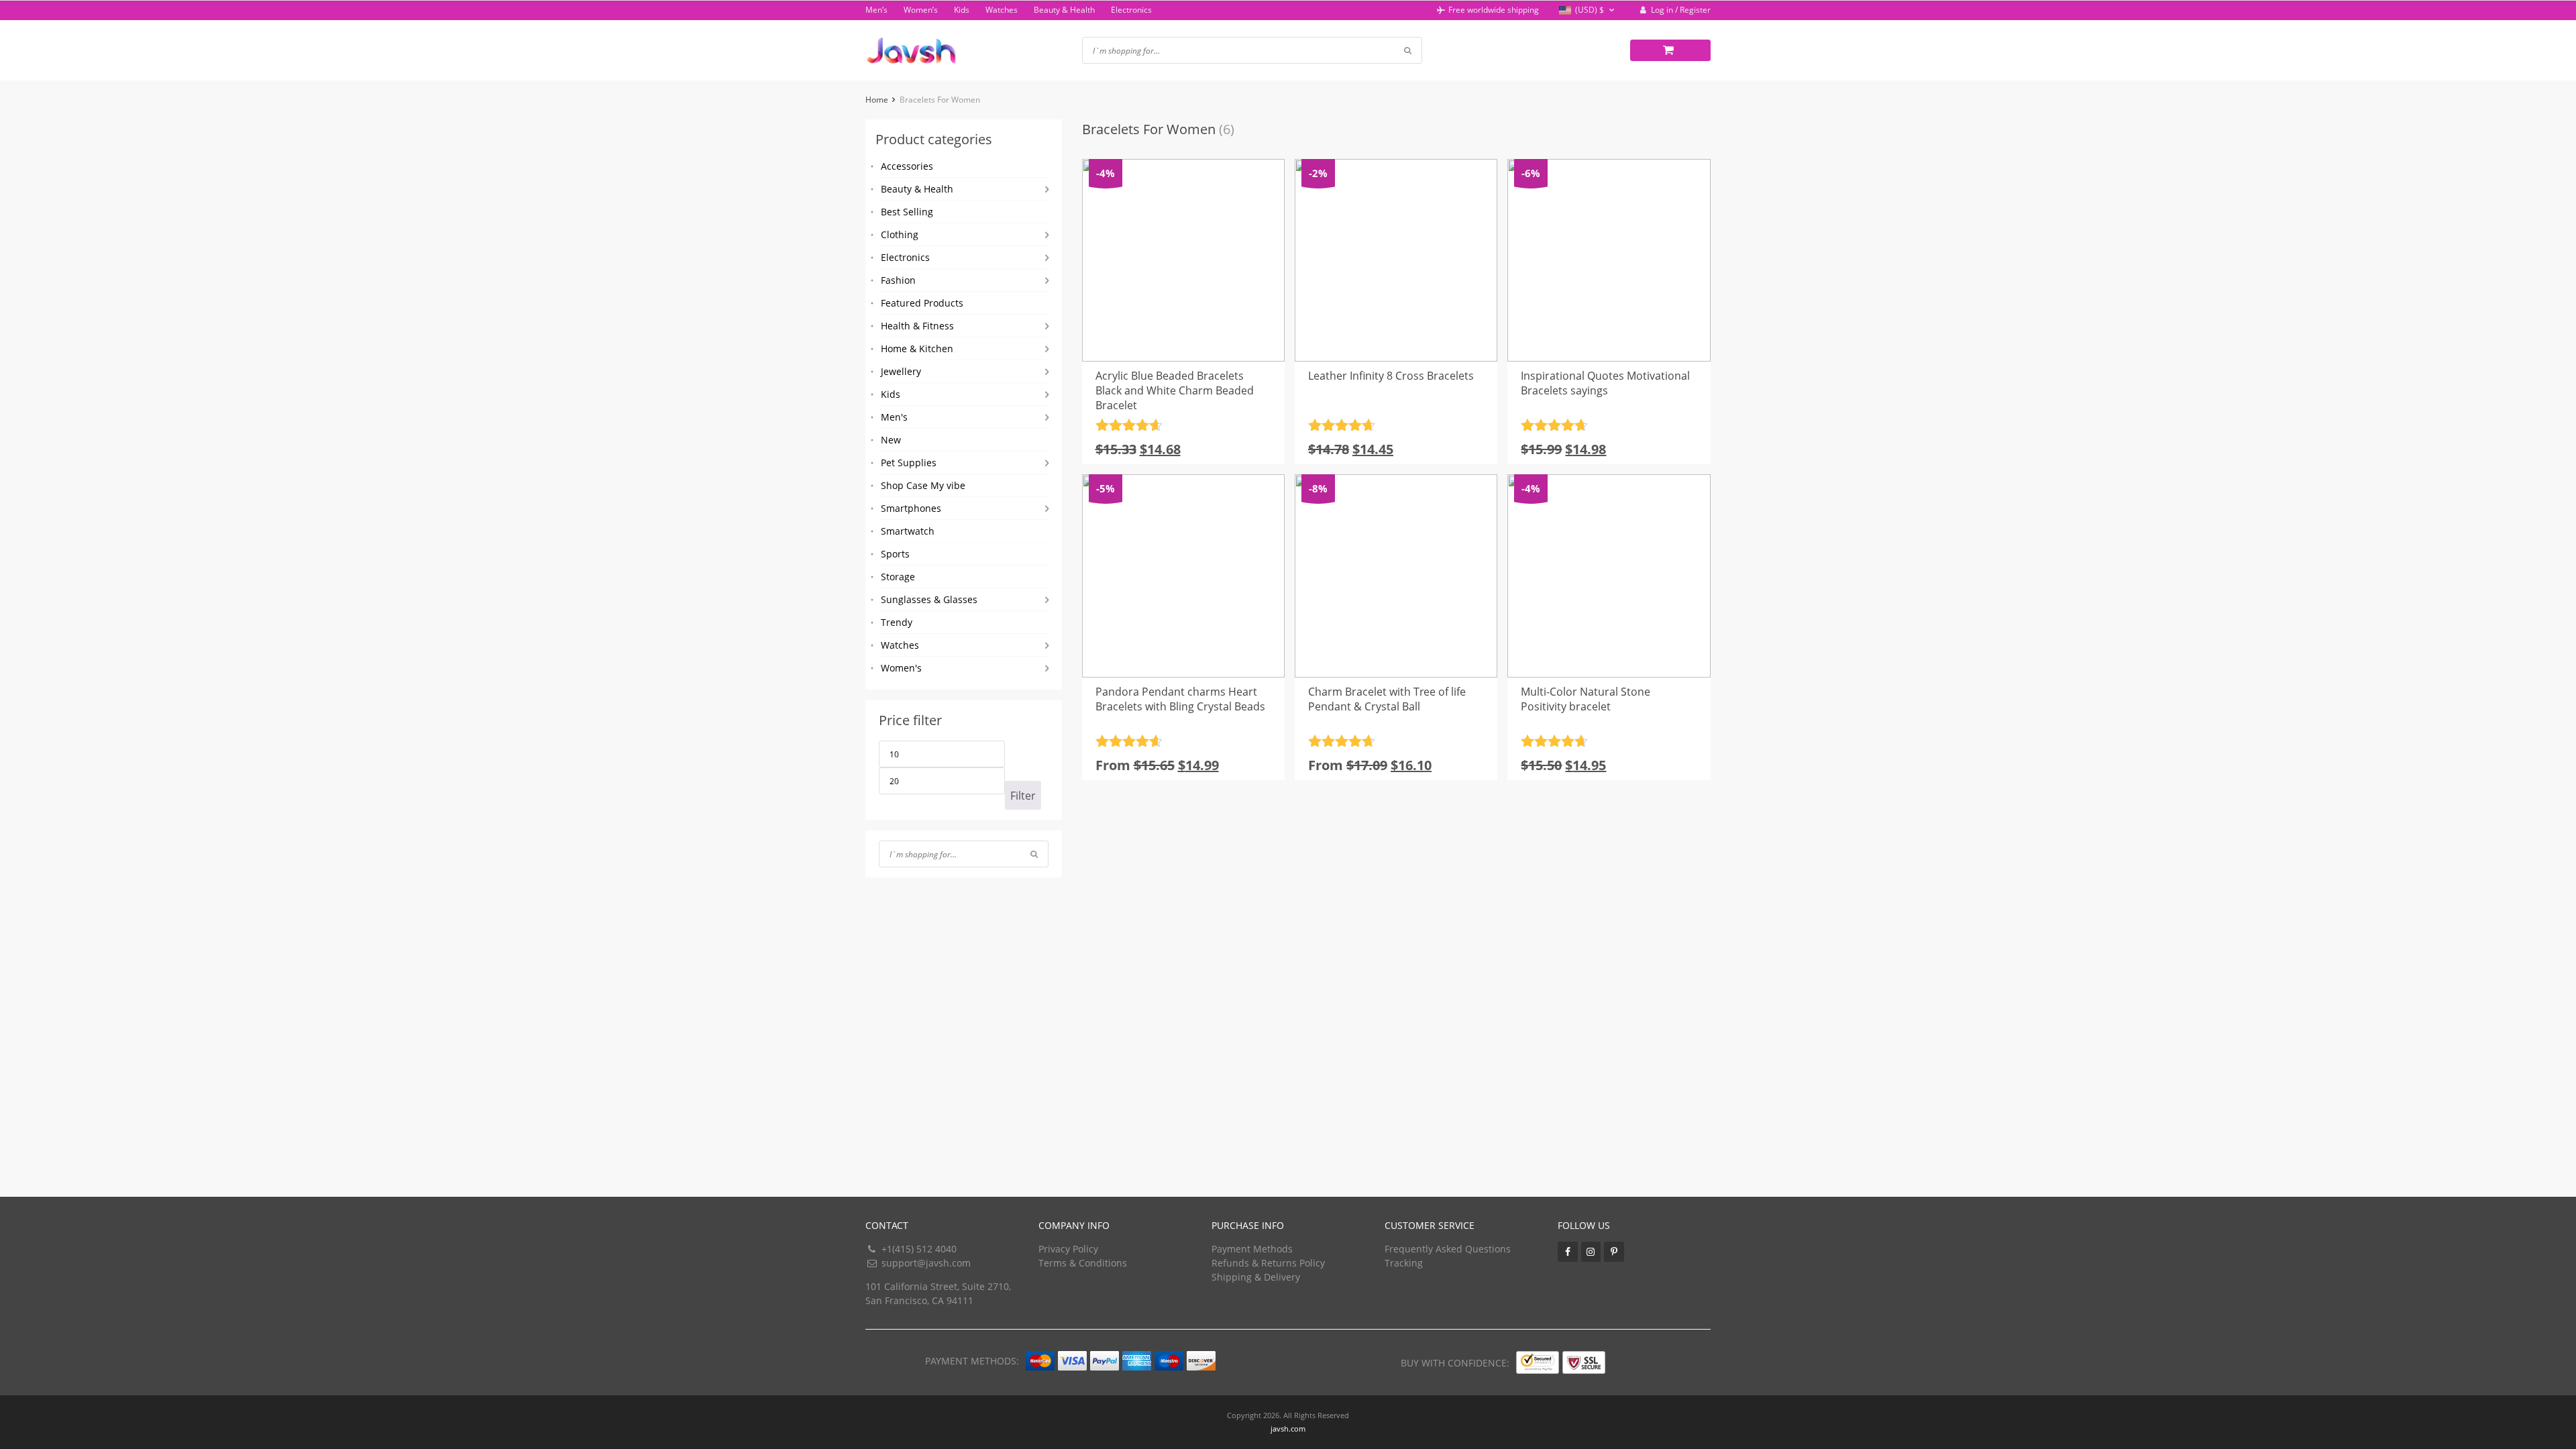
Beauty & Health (1064, 10)
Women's (901, 668)
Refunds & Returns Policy (1268, 1263)
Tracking (1404, 1263)
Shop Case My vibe (923, 485)
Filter (1023, 796)
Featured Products (922, 303)
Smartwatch (908, 531)
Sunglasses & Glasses (929, 599)
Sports (895, 554)
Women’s (921, 10)
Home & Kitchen (917, 348)
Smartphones (911, 508)
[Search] (1034, 854)
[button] (1588, 10)
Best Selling (907, 212)
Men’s (876, 10)
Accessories (907, 166)
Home (877, 100)
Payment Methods (1252, 1249)
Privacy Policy (1068, 1249)
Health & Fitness (917, 326)
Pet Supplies (909, 463)
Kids (962, 10)
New (891, 440)
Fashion (898, 280)
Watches (1002, 10)
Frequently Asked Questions (1448, 1249)
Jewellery (901, 371)
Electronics (1131, 10)
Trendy (897, 622)
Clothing (900, 234)
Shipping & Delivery (1256, 1277)
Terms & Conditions (1083, 1263)
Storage (898, 577)
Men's (894, 417)
